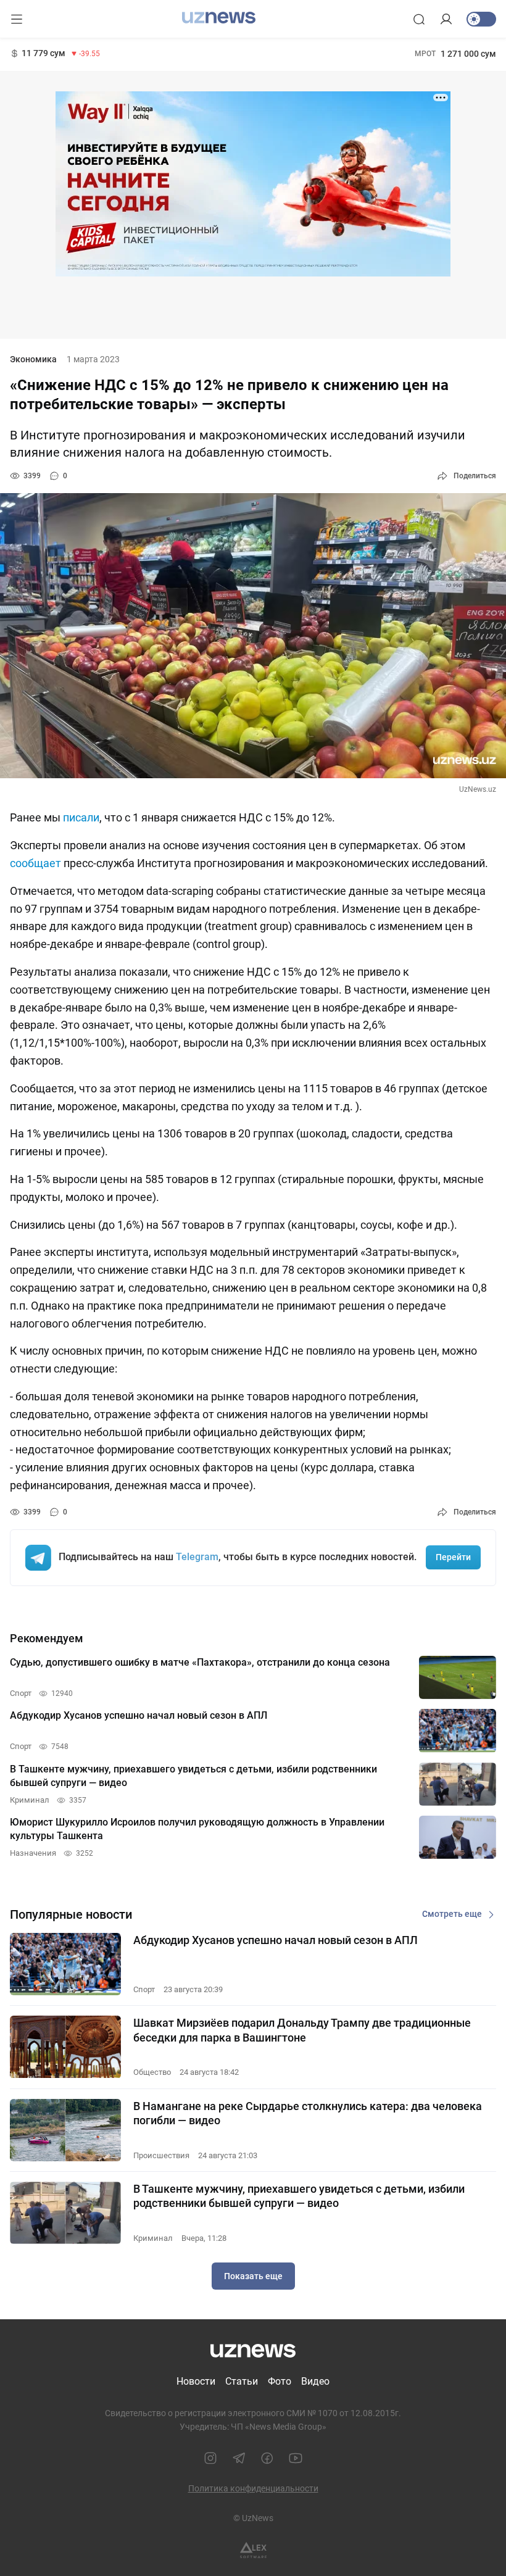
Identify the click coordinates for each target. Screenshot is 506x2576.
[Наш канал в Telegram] (239, 2458)
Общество (152, 2072)
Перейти (453, 1557)
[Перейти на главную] (219, 18)
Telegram (197, 1557)
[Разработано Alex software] (253, 2550)
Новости (196, 2381)
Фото (280, 2381)
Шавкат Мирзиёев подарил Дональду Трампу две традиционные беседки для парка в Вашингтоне (302, 2030)
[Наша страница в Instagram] (210, 2458)
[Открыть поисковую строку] (419, 19)
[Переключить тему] (481, 19)
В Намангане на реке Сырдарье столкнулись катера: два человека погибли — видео (308, 2113)
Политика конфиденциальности (253, 2488)
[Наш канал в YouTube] (296, 2458)
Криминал (153, 2238)
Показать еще (253, 2276)
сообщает (35, 863)
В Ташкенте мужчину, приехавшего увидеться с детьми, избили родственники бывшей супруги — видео (299, 2196)
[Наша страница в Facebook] (267, 2458)
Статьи (242, 2381)
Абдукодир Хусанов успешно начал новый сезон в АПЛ (276, 1940)
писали (81, 817)
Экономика (33, 359)
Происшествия (161, 2155)
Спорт (144, 1989)
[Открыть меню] (17, 19)
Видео (315, 2381)
